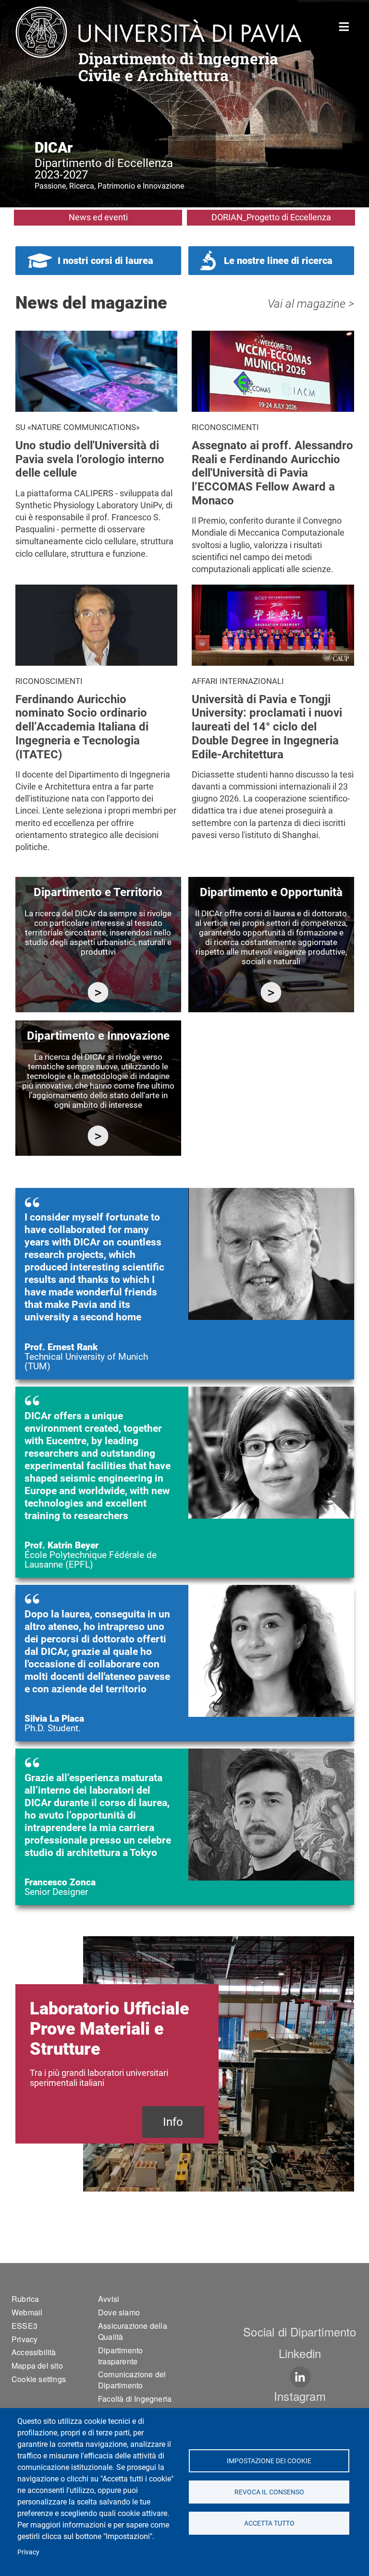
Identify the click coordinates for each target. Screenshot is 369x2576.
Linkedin (300, 2353)
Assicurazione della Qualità (133, 2331)
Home (344, 26)
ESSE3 (25, 2326)
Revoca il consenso (269, 2492)
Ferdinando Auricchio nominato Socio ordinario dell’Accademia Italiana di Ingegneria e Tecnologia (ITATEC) (82, 727)
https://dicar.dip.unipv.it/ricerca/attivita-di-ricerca (98, 992)
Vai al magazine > (311, 304)
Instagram (300, 2396)
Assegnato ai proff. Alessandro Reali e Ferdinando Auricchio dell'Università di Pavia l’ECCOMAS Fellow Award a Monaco (272, 473)
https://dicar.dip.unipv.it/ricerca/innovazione (98, 1136)
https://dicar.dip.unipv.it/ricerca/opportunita (271, 992)
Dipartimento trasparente (120, 2356)
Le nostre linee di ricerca (278, 261)
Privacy (28, 2552)
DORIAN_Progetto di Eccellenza (271, 217)
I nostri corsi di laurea (105, 261)
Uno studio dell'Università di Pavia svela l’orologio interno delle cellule (90, 459)
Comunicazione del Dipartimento (132, 2380)
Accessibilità (34, 2352)
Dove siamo (119, 2312)
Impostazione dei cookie (269, 2461)
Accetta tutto (269, 2523)
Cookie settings (39, 2379)
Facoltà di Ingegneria (135, 2399)
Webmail (27, 2312)
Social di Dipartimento (300, 2331)
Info (173, 2122)
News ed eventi (98, 217)
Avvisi (109, 2299)
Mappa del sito (37, 2366)
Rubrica (25, 2299)
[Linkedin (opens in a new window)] (300, 2377)
